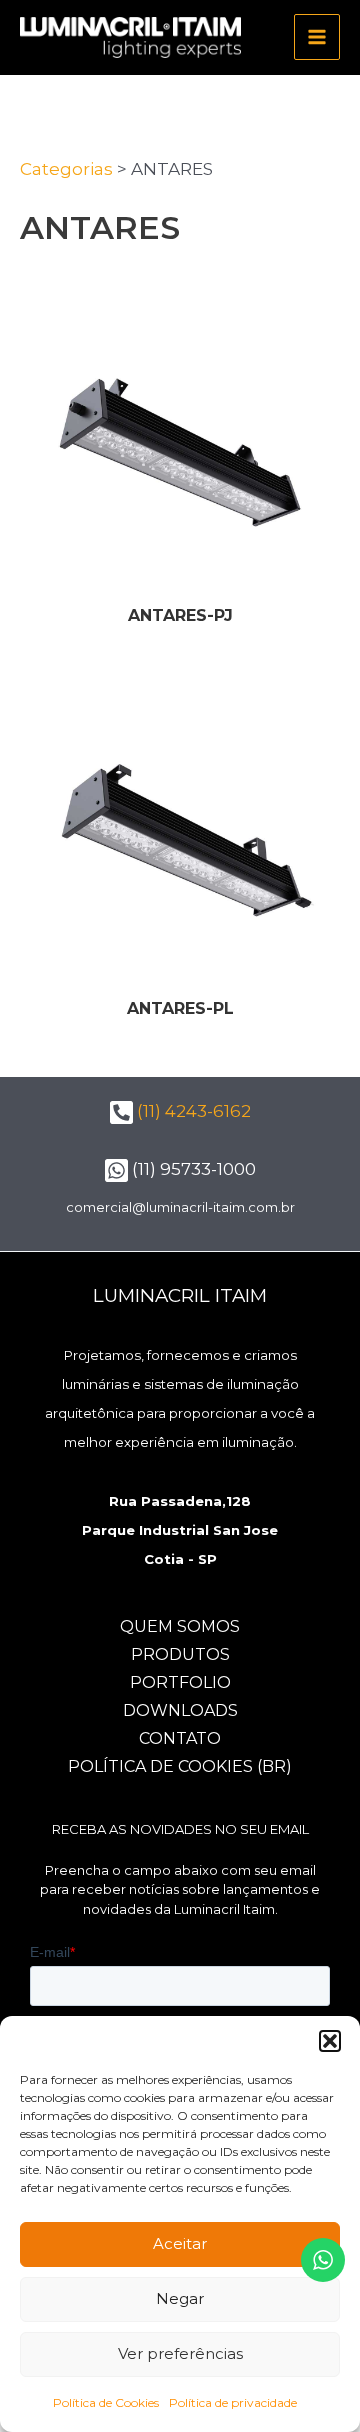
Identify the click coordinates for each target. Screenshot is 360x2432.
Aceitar (180, 2243)
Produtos (180, 1654)
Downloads (180, 1710)
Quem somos (180, 1626)
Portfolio (180, 1682)
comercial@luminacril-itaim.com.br (180, 1207)
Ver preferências (180, 2353)
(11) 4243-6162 (192, 1111)
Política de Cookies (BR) (180, 1766)
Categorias (66, 169)
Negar (180, 2298)
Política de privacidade (233, 2402)
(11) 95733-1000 (192, 1169)
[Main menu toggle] (317, 37)
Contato (180, 1738)
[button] (330, 2041)
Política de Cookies (106, 2402)
